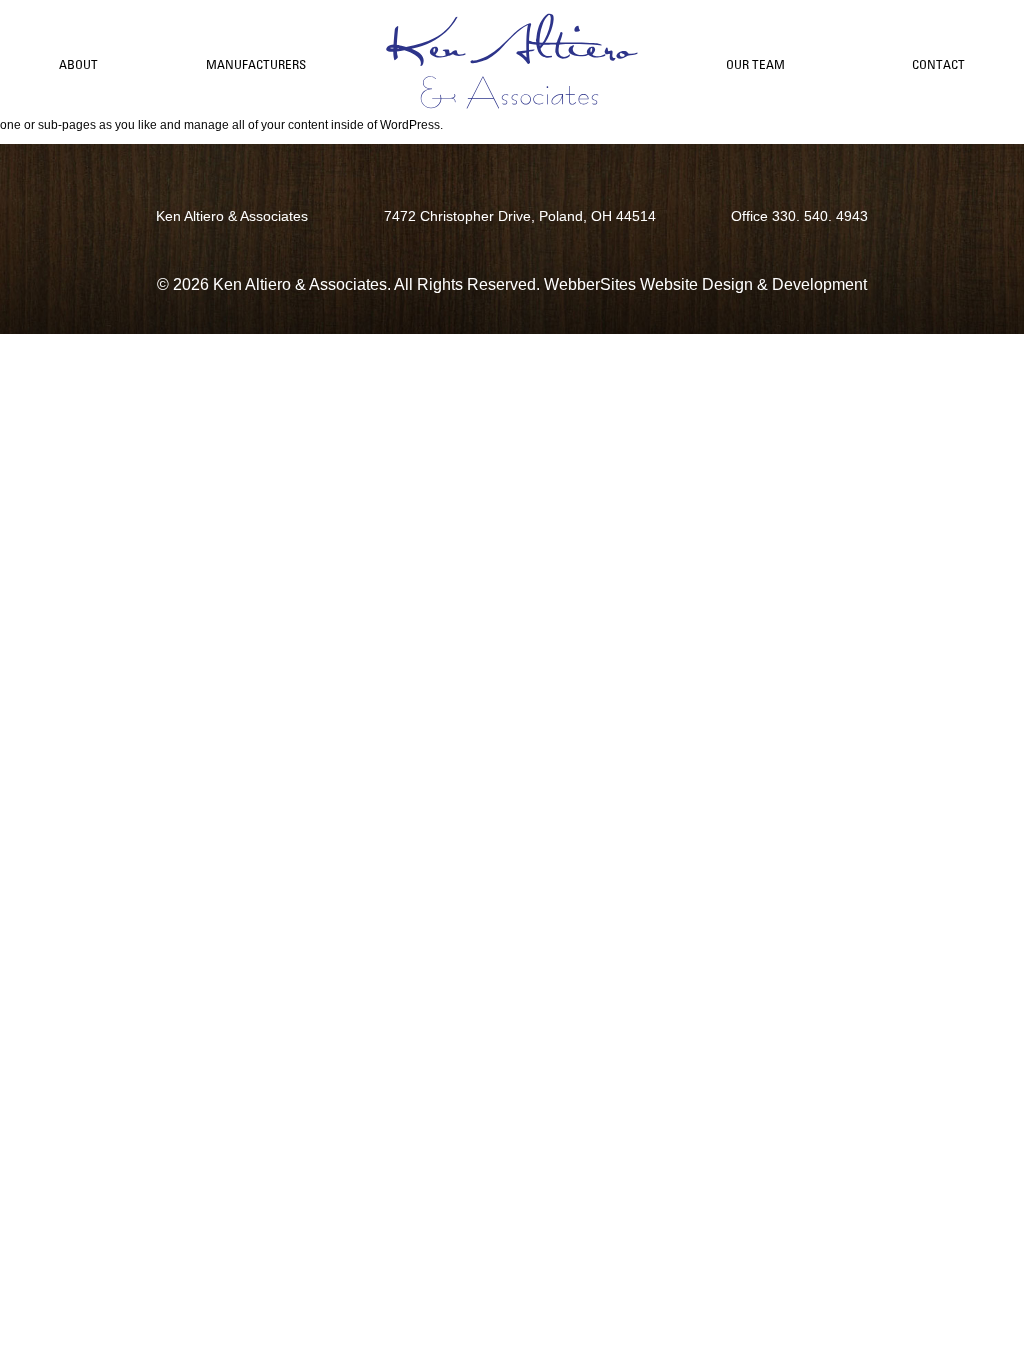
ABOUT (78, 64)
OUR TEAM (755, 64)
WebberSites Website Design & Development (705, 284)
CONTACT (938, 64)
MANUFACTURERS (256, 64)
